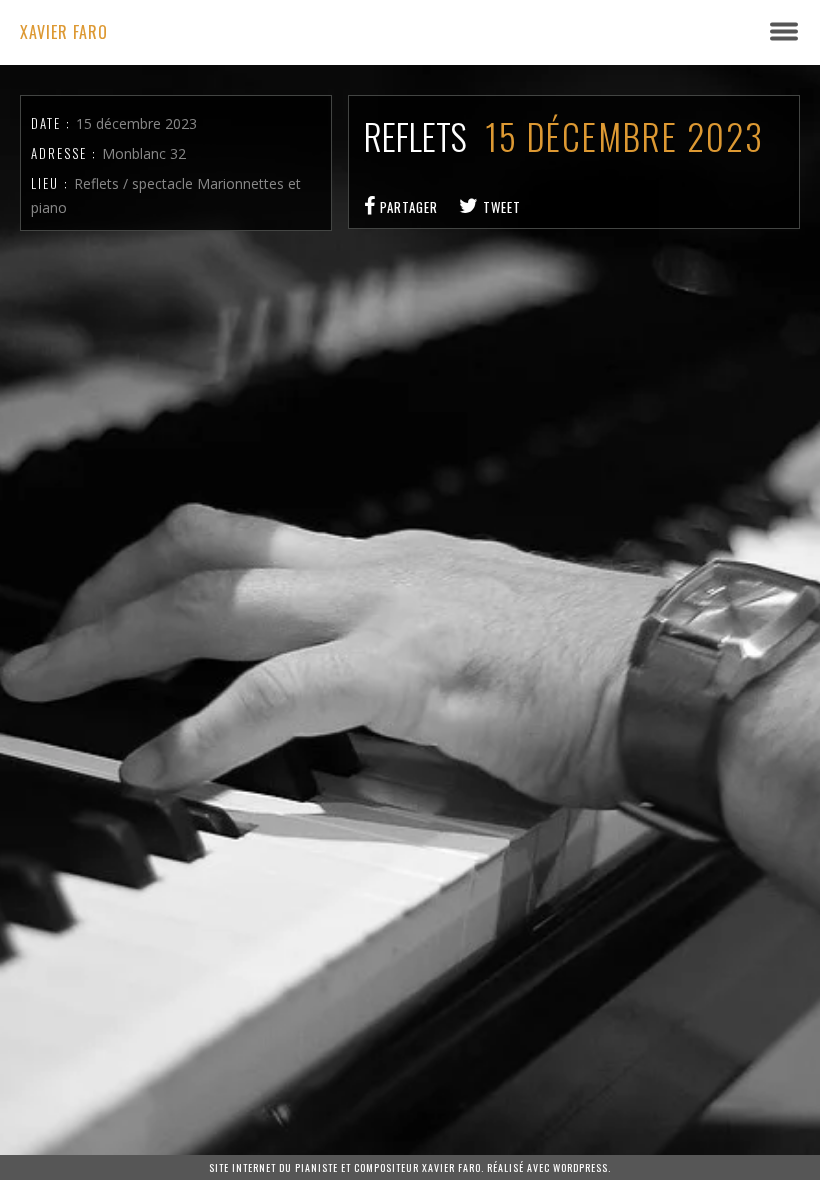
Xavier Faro (64, 32)
